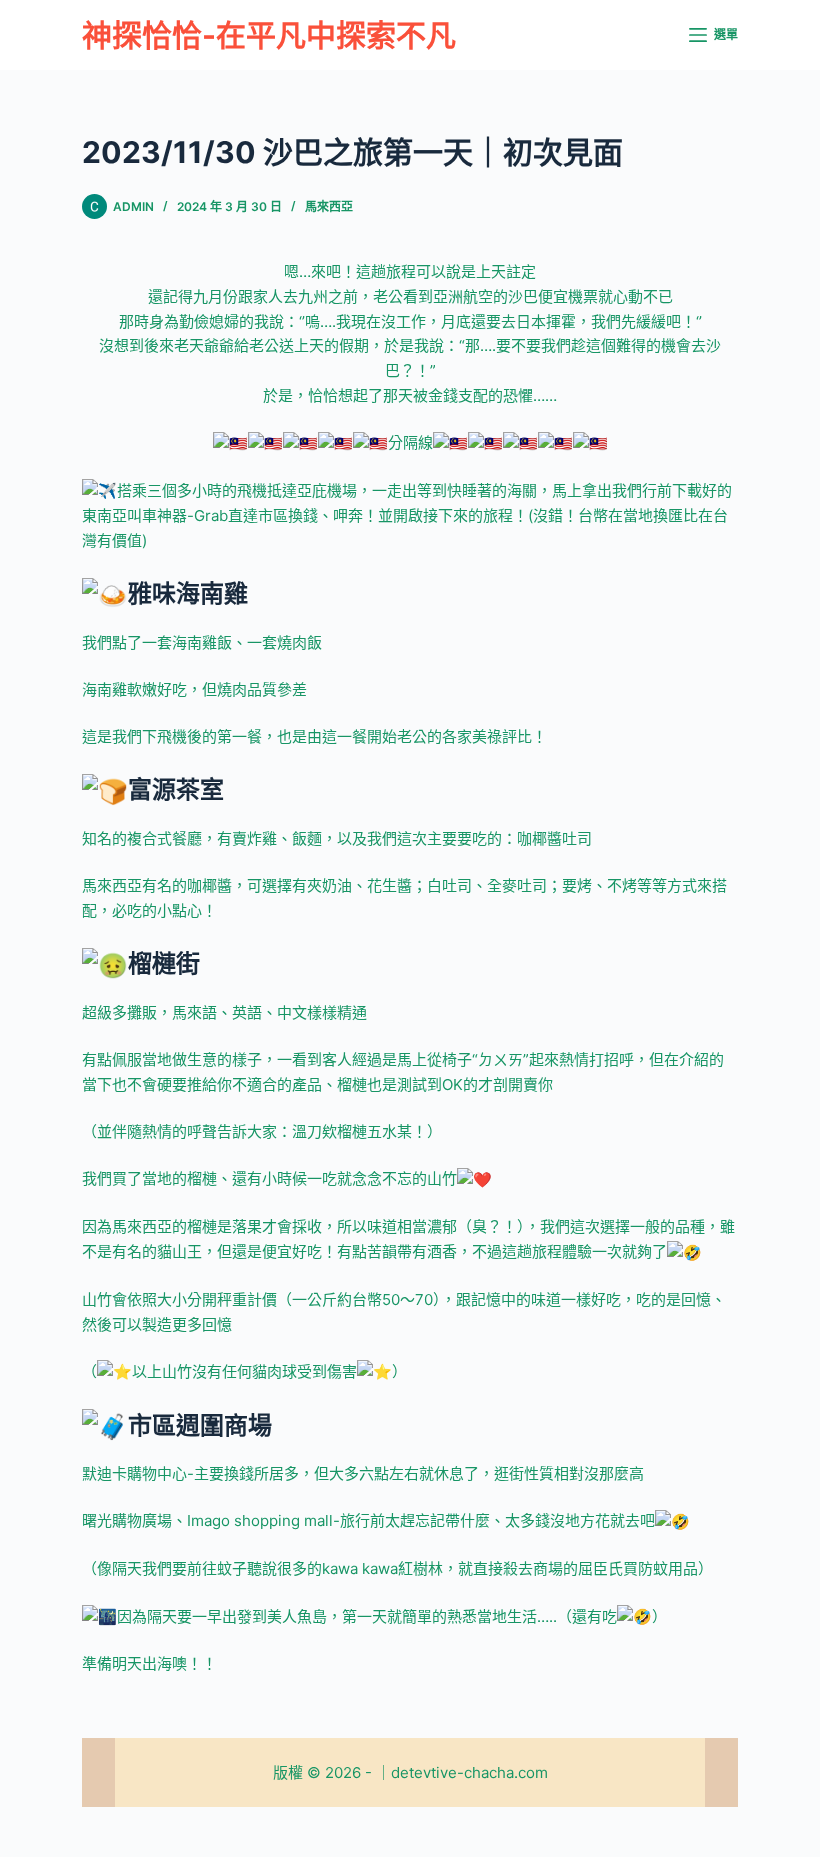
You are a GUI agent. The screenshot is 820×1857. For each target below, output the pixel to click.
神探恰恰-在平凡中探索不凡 (269, 35)
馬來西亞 (329, 206)
